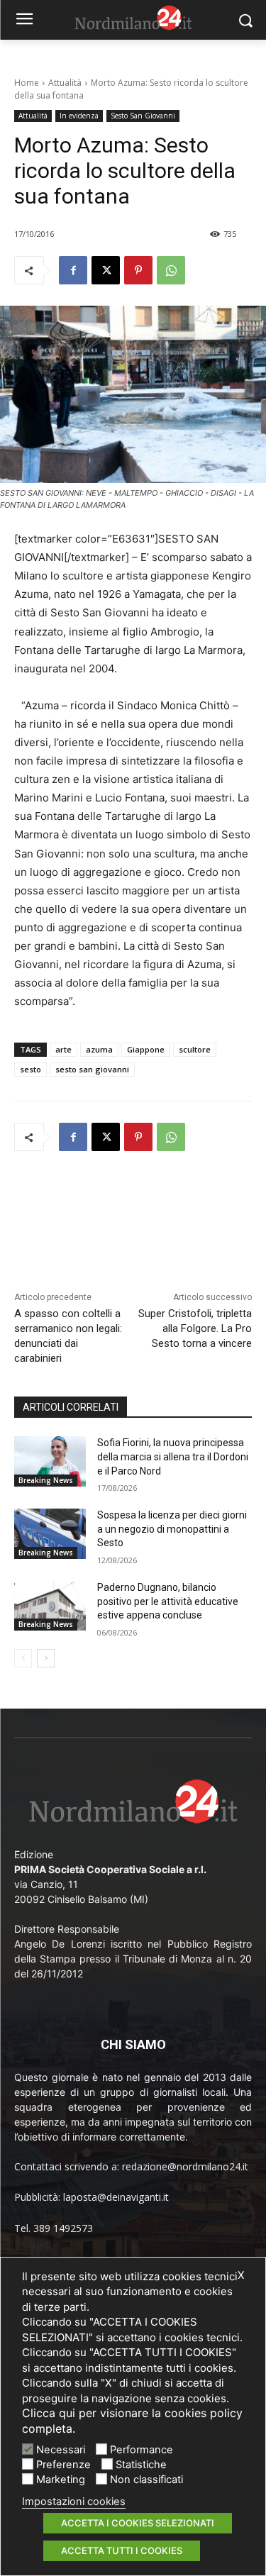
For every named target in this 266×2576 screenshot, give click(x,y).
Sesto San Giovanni (143, 116)
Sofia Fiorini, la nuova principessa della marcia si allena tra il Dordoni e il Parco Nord (173, 1456)
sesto (31, 1069)
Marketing (61, 2480)
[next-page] (46, 1658)
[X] (106, 270)
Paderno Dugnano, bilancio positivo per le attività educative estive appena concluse (168, 1601)
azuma (99, 1049)
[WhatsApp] (171, 270)
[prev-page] (23, 1658)
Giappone (146, 1049)
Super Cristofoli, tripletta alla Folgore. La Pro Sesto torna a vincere (195, 1328)
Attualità (65, 83)
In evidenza (79, 116)
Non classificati (146, 2480)
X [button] (241, 2275)
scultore (195, 1049)
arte (63, 1049)
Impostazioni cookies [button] (74, 2502)
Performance (142, 2450)
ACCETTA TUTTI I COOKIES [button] (122, 2550)
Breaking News (46, 1480)
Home (27, 83)
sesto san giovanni (92, 1069)
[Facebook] (73, 270)
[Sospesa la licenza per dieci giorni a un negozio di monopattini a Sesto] (50, 1533)
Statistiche (141, 2465)
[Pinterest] (138, 270)
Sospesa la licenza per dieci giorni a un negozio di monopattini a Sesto (172, 1529)
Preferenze (63, 2465)
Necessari (61, 2450)
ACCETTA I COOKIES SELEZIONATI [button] (138, 2523)
